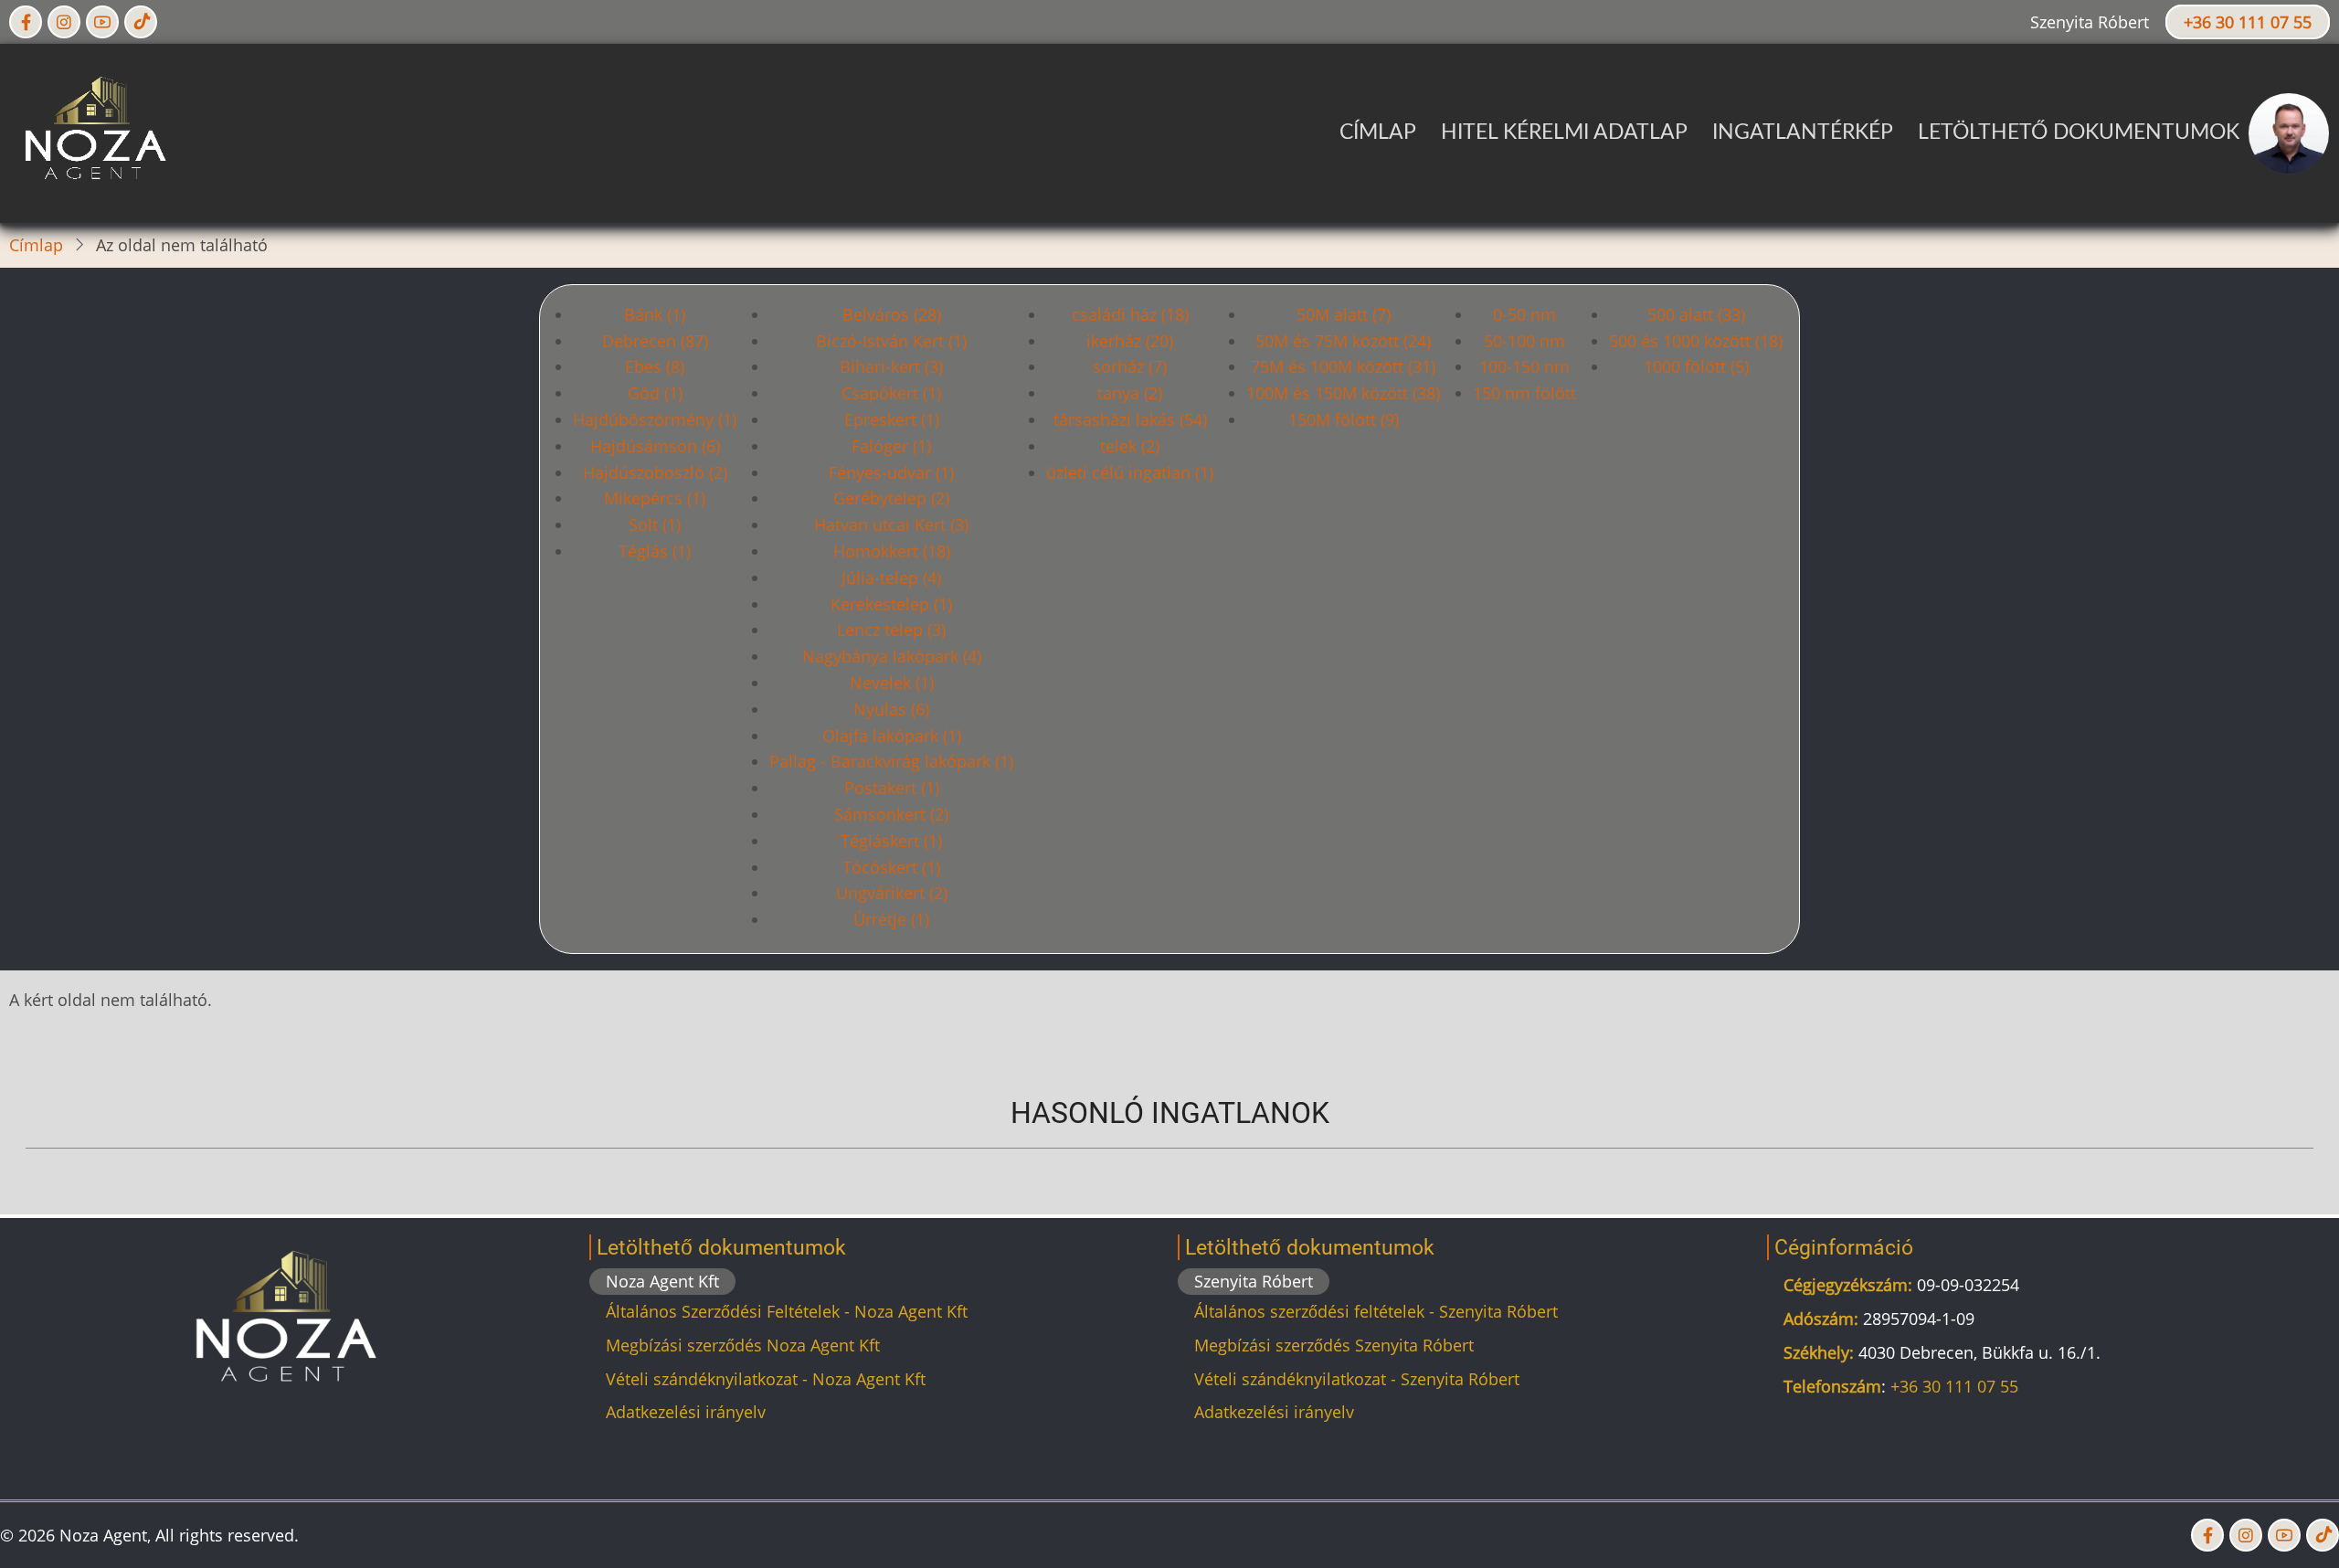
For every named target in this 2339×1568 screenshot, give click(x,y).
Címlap (1378, 132)
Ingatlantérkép (1803, 132)
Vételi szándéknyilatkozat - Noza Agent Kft (766, 1379)
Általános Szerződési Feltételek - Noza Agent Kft (787, 1311)
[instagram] (64, 22)
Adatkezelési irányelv (686, 1412)
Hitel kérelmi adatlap (1564, 132)
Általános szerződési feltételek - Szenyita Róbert (1376, 1311)
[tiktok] (141, 22)
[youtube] (102, 22)
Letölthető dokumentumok (2079, 132)
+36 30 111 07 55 (2248, 22)
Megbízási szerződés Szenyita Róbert (1334, 1345)
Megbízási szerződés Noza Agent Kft (743, 1345)
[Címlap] (92, 132)
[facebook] (26, 22)
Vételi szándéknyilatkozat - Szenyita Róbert (1357, 1379)
